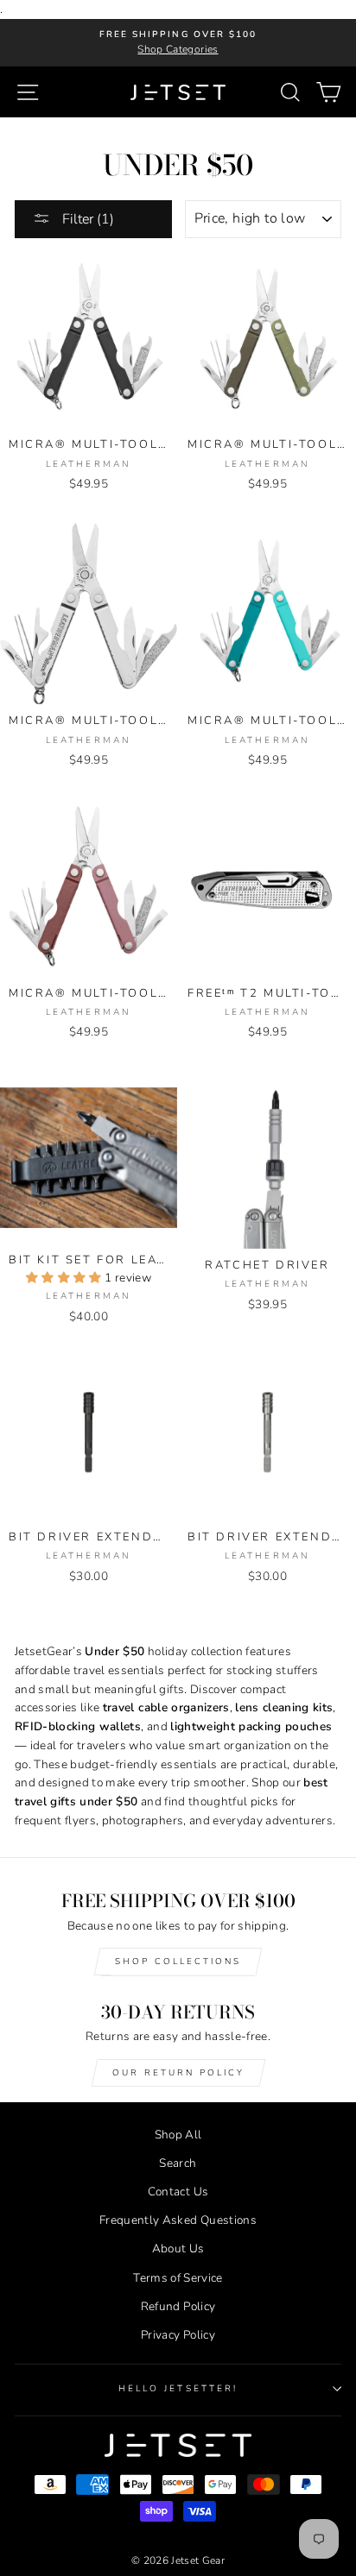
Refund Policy (178, 2306)
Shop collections (178, 1962)
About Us (178, 2248)
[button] (65, 1278)
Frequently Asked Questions (178, 2220)
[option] (178, 43)
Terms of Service (178, 2278)
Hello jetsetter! (178, 2389)
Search (178, 2163)
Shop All (178, 2135)
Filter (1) (86, 219)
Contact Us (178, 2192)
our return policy (178, 2073)
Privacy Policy (178, 2335)
